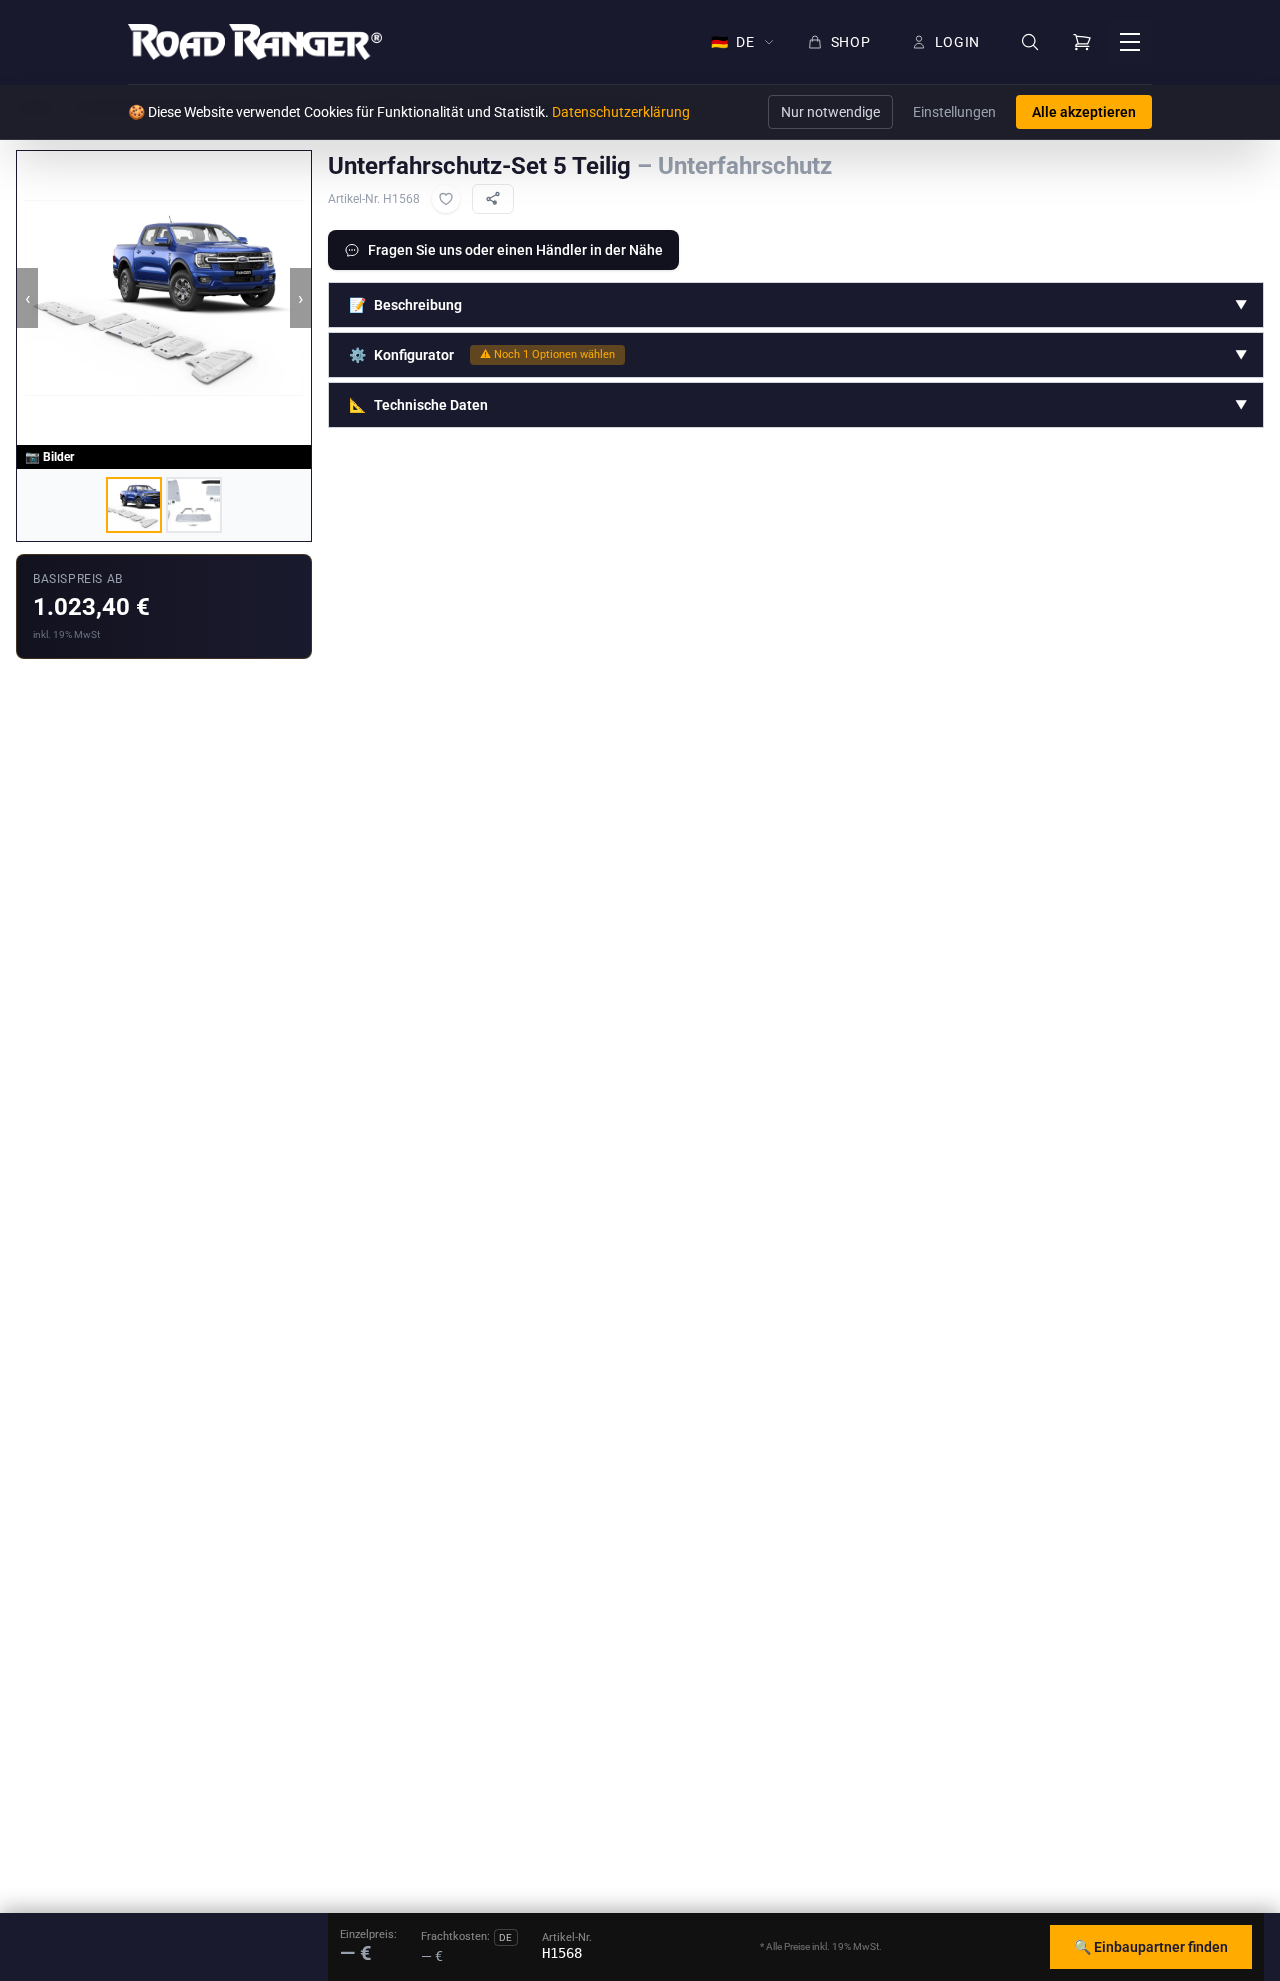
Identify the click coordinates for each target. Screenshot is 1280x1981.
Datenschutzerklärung (621, 112)
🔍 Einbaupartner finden (1151, 1947)
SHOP (851, 42)
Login (958, 42)
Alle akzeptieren (1084, 112)
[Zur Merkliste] (446, 199)
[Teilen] (493, 199)
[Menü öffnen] (1130, 42)
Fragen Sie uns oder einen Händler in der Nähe (515, 250)
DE (733, 42)
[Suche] (1030, 42)
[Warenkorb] (1082, 42)
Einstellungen (954, 112)
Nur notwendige (830, 112)
